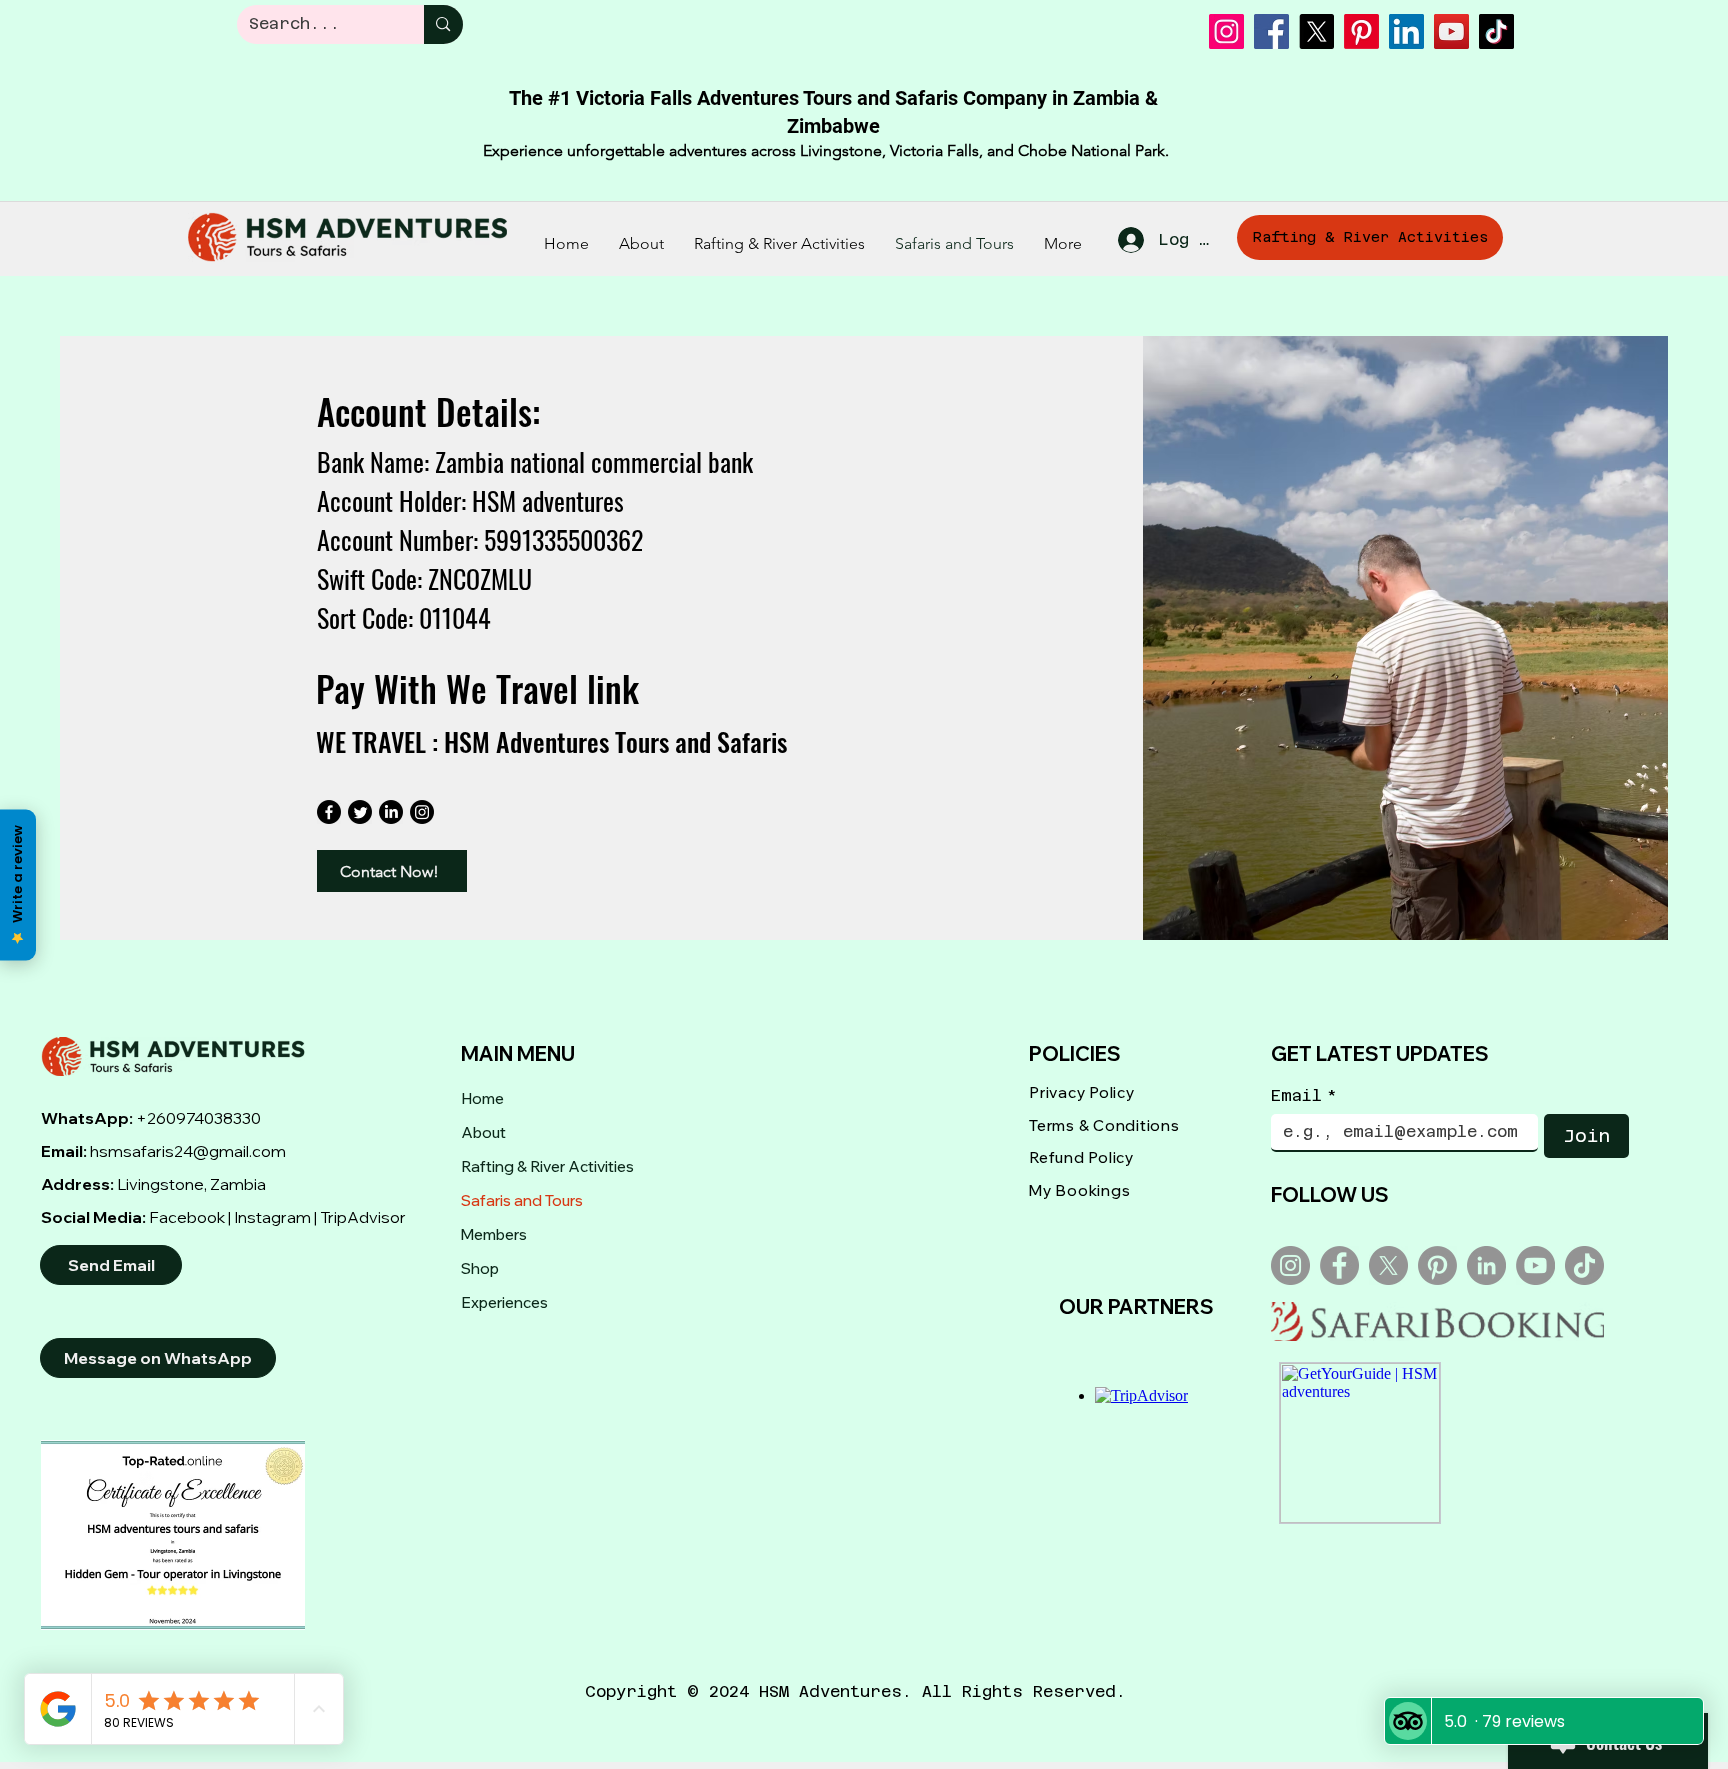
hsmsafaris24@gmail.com (188, 1151)
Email (1304, 1095)
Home (482, 1098)
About (483, 1132)
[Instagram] (1226, 31)
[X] (1316, 31)
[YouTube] (1451, 31)
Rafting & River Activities (547, 1166)
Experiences (504, 1302)
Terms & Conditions (1104, 1125)
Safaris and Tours (522, 1200)
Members (494, 1234)
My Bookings (1079, 1190)
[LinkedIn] (1406, 31)
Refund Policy (1081, 1157)
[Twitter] (360, 812)
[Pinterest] (1361, 31)
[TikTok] (1496, 31)
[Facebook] (1271, 31)
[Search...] (443, 24)
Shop (480, 1268)
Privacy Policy (1082, 1092)
